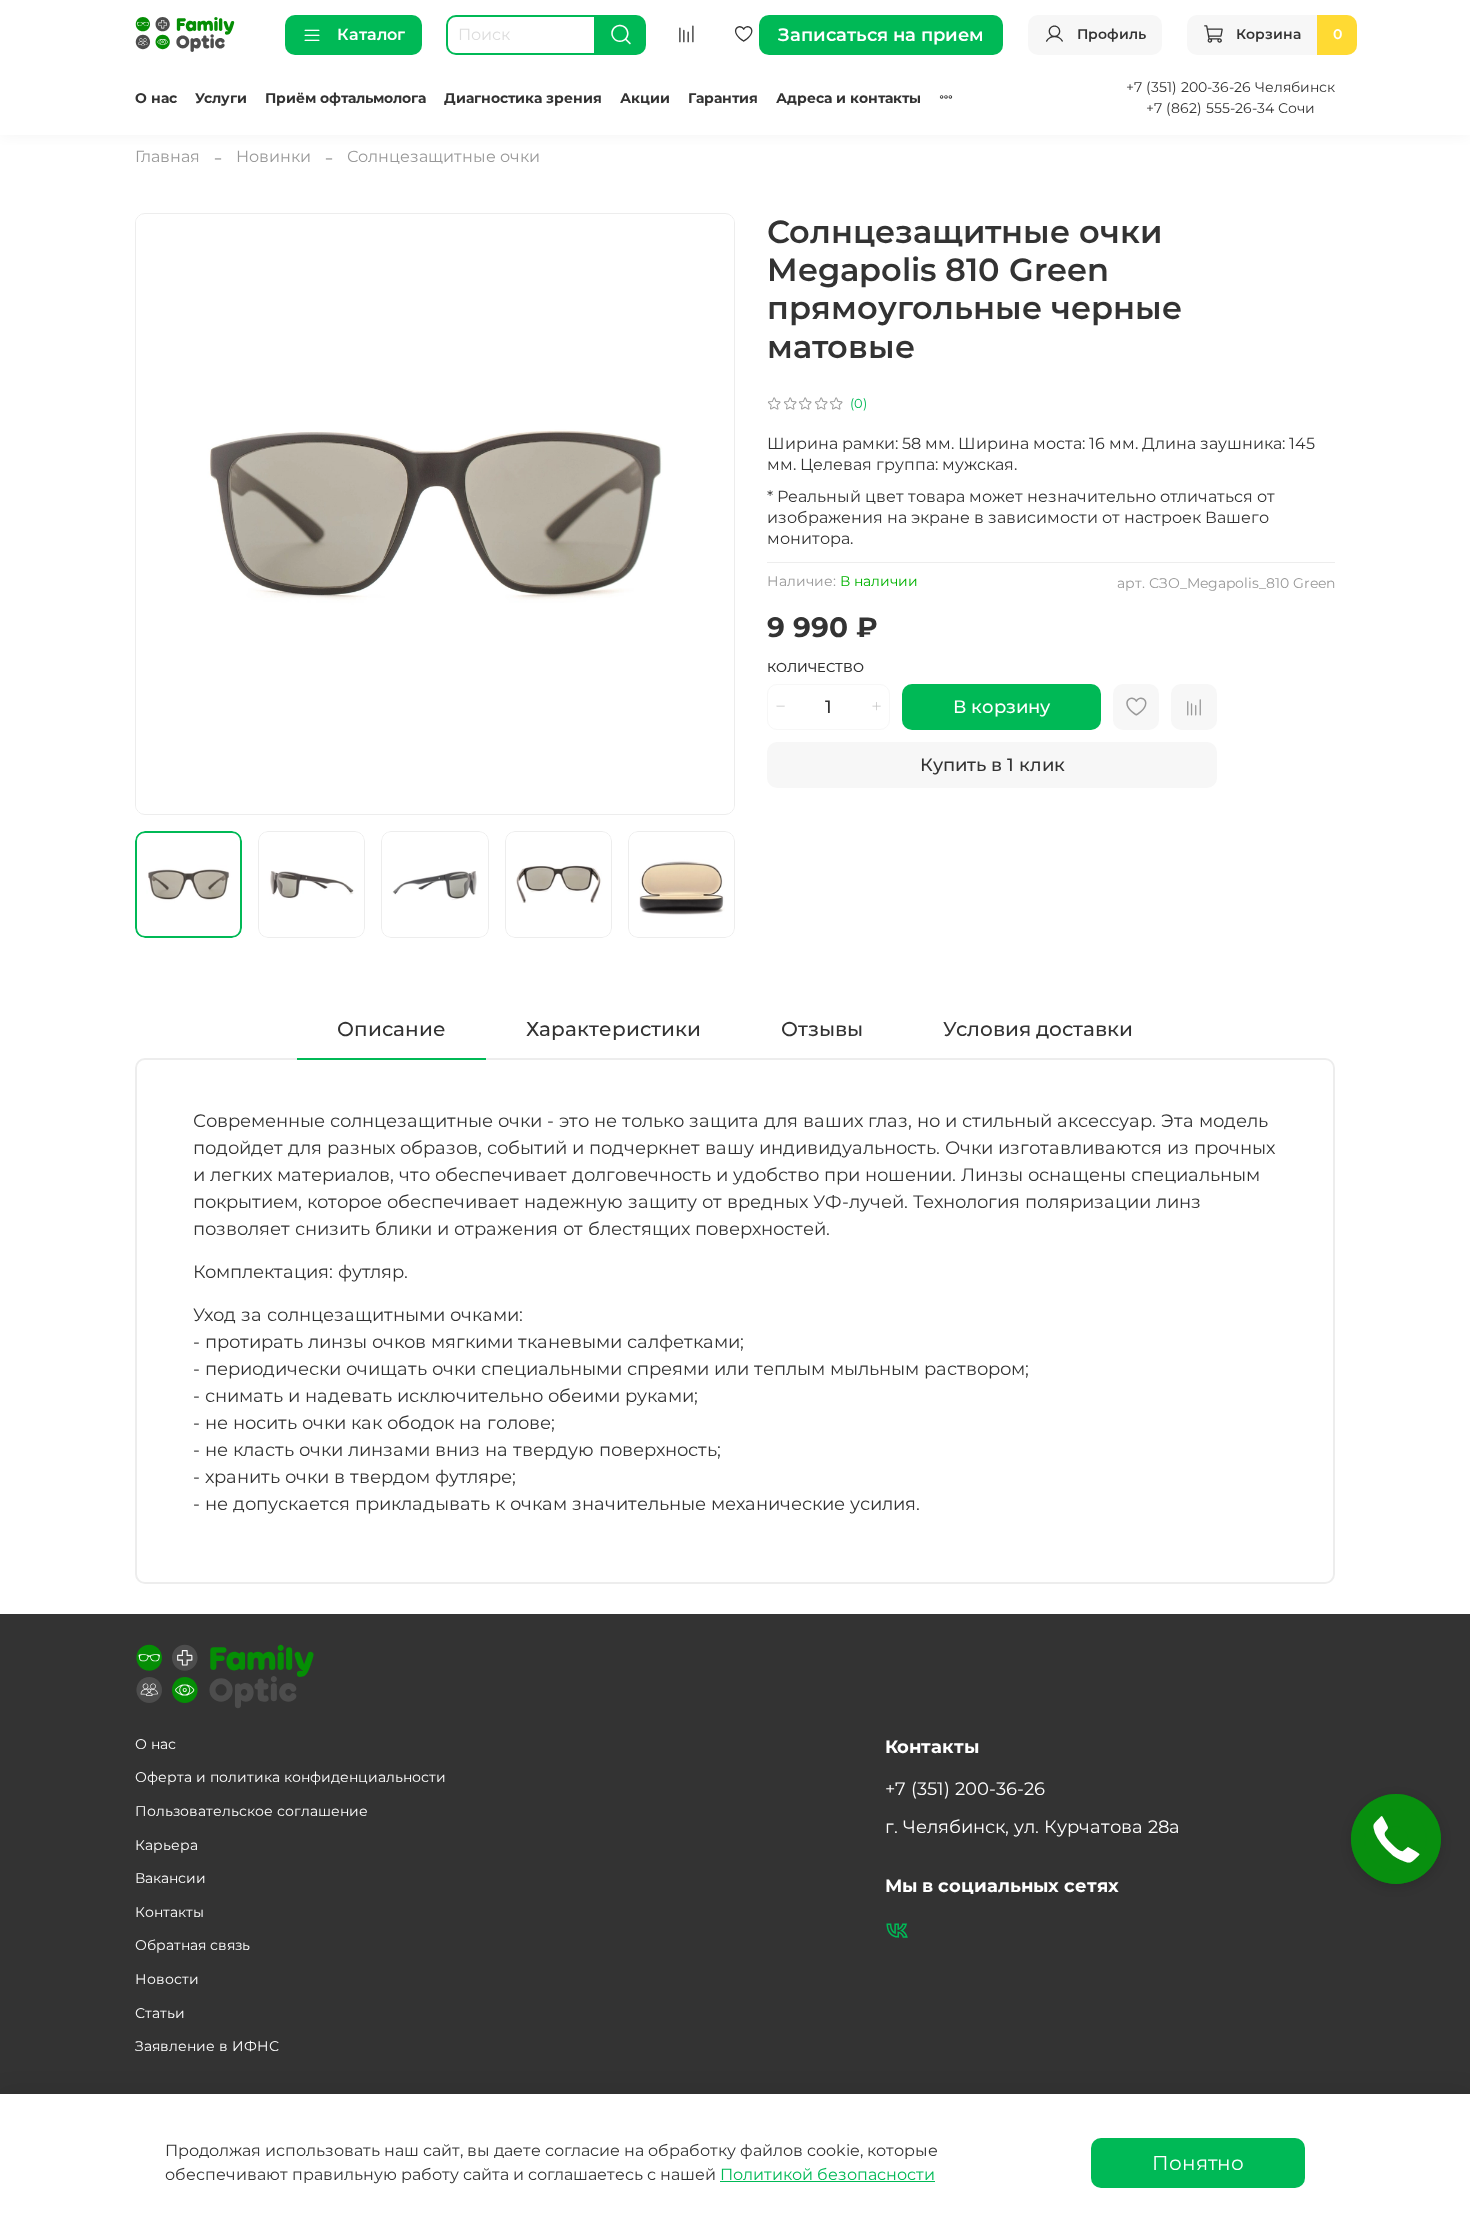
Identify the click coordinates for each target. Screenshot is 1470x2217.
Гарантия (723, 98)
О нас (156, 98)
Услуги (221, 98)
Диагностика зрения (523, 98)
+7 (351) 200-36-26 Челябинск (1230, 87)
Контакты (169, 1912)
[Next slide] (703, 514)
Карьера (166, 1845)
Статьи (160, 2013)
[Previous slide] (167, 514)
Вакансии (170, 1878)
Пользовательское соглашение (251, 1811)
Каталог (371, 34)
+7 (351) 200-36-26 (965, 1788)
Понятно (1198, 2163)
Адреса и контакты (848, 98)
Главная (167, 156)
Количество (815, 667)
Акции (645, 98)
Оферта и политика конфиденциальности (290, 1777)
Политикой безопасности (827, 2174)
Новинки (273, 156)
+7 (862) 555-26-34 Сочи (1230, 108)
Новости (167, 1979)
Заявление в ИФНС (207, 2046)
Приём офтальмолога (345, 98)
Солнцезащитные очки (443, 156)
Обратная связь (192, 1945)
